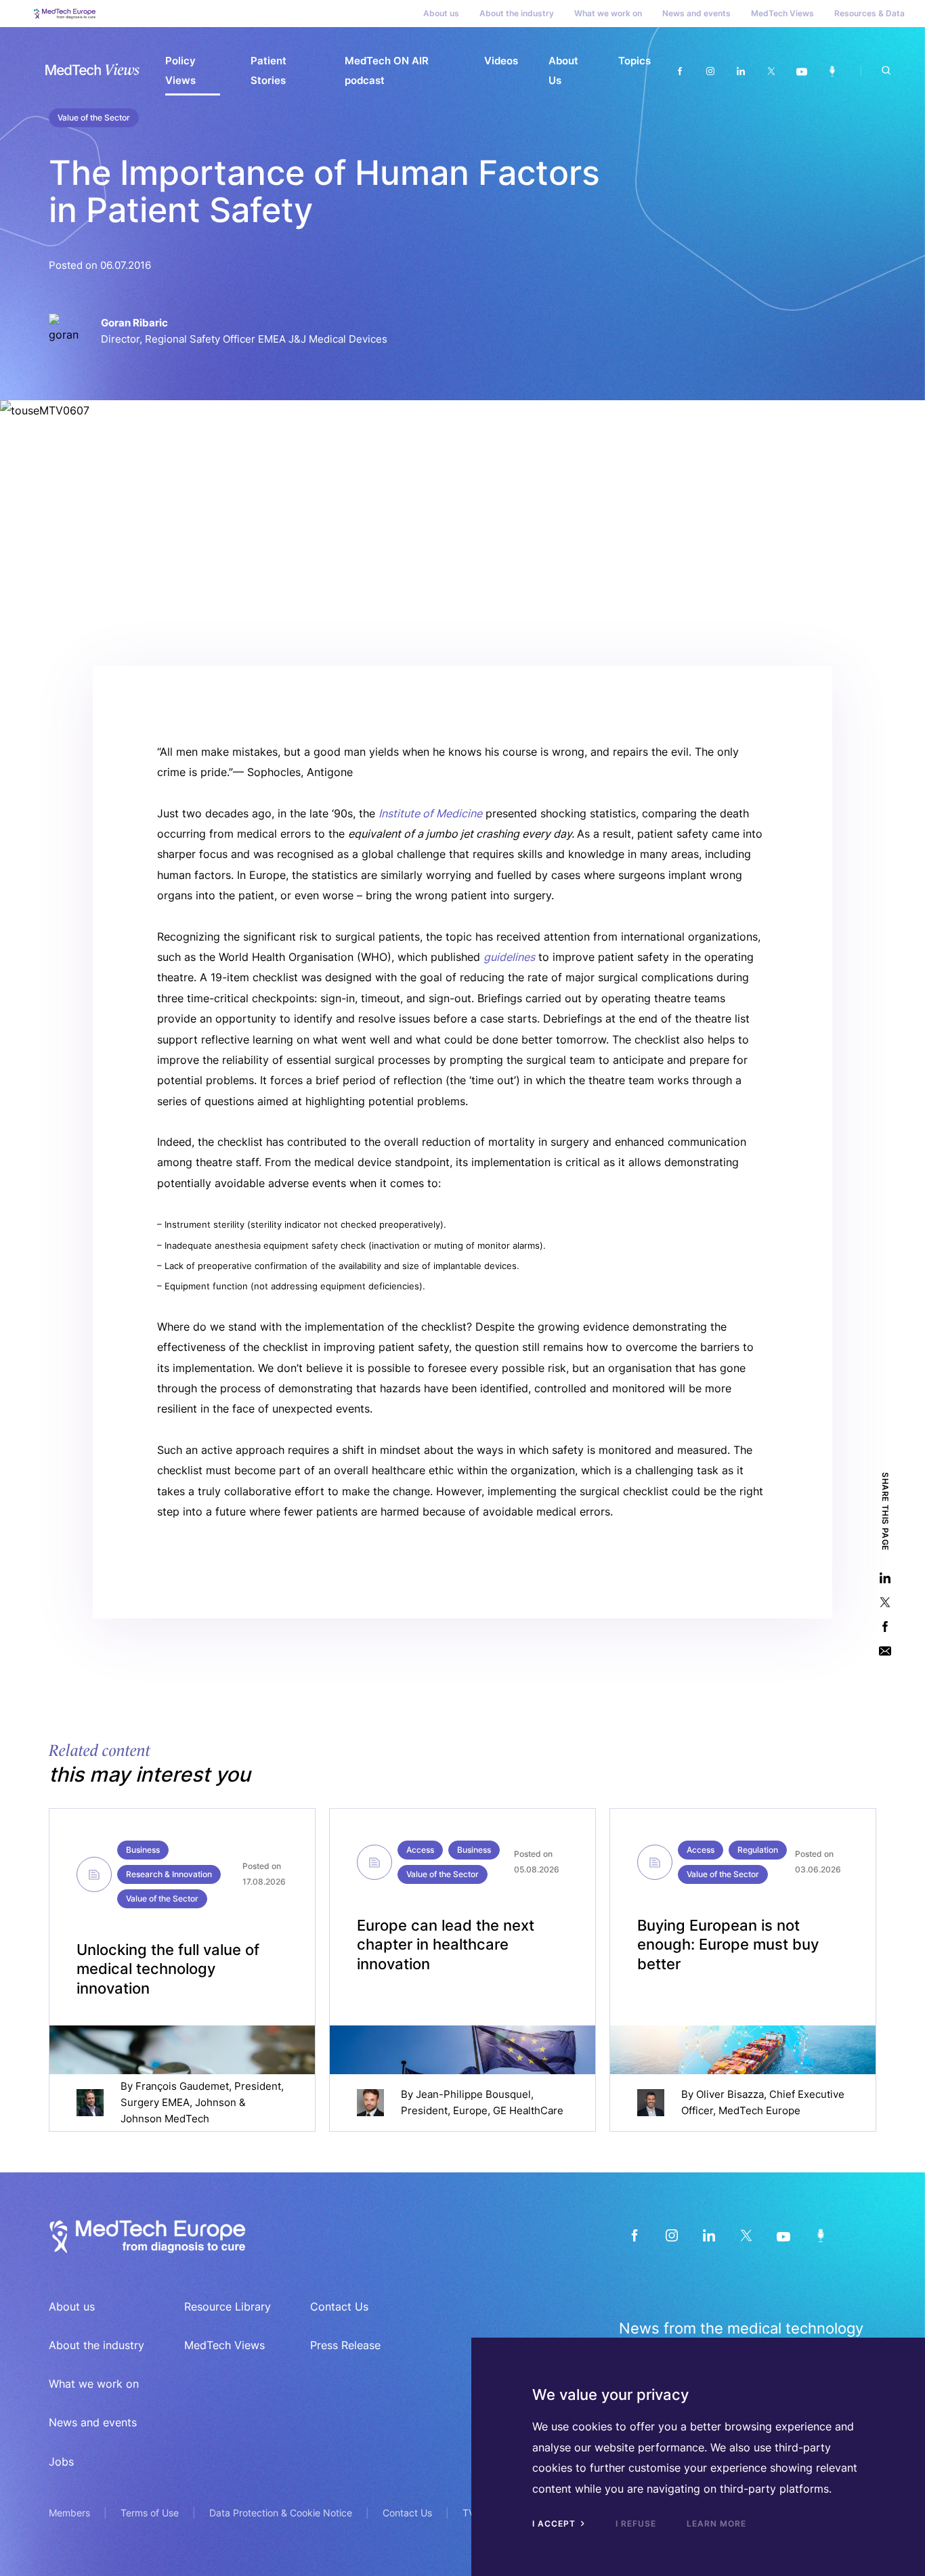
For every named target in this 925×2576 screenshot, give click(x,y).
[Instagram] (710, 71)
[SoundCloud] (820, 2235)
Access (420, 1850)
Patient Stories (268, 70)
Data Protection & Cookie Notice (281, 2513)
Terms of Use (150, 2513)
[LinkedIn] (709, 2235)
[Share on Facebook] (885, 1626)
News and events (696, 13)
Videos (501, 61)
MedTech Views (782, 13)
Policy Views (180, 70)
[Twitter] (771, 71)
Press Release (345, 2345)
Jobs (61, 2462)
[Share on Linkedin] (885, 1577)
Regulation (758, 1850)
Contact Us (339, 2306)
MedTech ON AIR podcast (387, 70)
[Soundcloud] (832, 71)
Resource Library (228, 2306)
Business (143, 1850)
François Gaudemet (182, 2086)
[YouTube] (783, 2235)
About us (441, 13)
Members (69, 2513)
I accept (555, 2524)
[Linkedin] (740, 71)
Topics (634, 61)
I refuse (636, 2524)
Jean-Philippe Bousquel (473, 2094)
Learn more (716, 2524)
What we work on (608, 13)
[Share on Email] (885, 1651)
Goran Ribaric (134, 323)
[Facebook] (680, 71)
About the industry (517, 13)
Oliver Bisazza (730, 2094)
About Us (563, 70)
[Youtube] (801, 71)
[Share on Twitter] (885, 1602)
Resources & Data (869, 13)
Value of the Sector (94, 117)
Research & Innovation (169, 1874)
